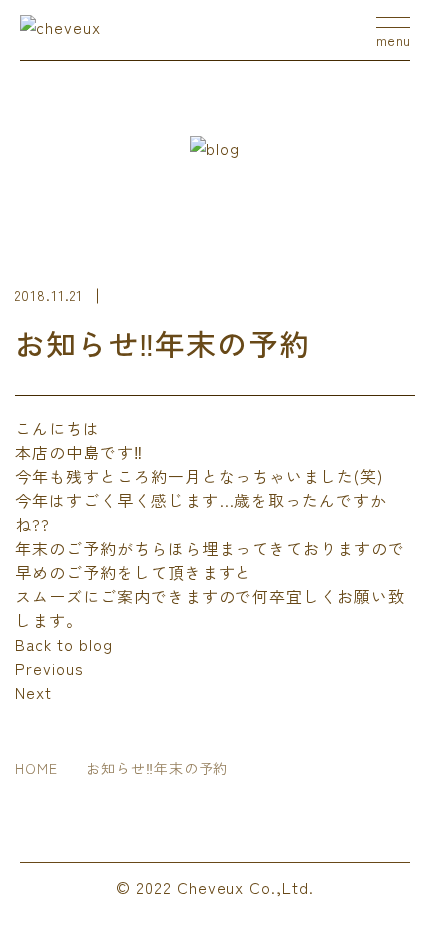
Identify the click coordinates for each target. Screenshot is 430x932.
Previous (49, 668)
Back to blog (64, 644)
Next (33, 692)
